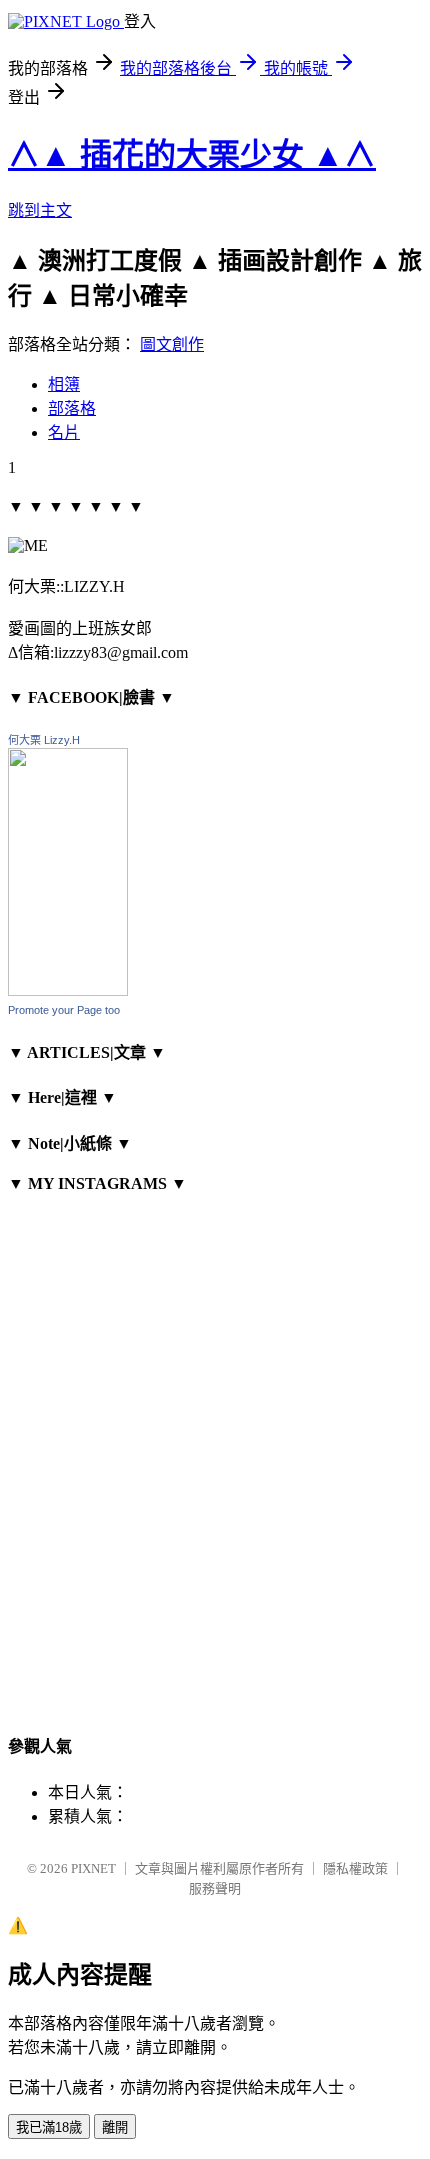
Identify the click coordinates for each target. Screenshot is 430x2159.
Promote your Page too (64, 1010)
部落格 (72, 408)
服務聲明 (215, 1888)
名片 (64, 432)
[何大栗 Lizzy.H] (68, 990)
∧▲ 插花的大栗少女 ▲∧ (192, 155)
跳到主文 (40, 210)
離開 (115, 2127)
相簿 (64, 384)
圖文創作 (172, 344)
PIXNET (93, 1868)
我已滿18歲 (49, 2127)
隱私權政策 (355, 1868)
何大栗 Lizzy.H (44, 740)
